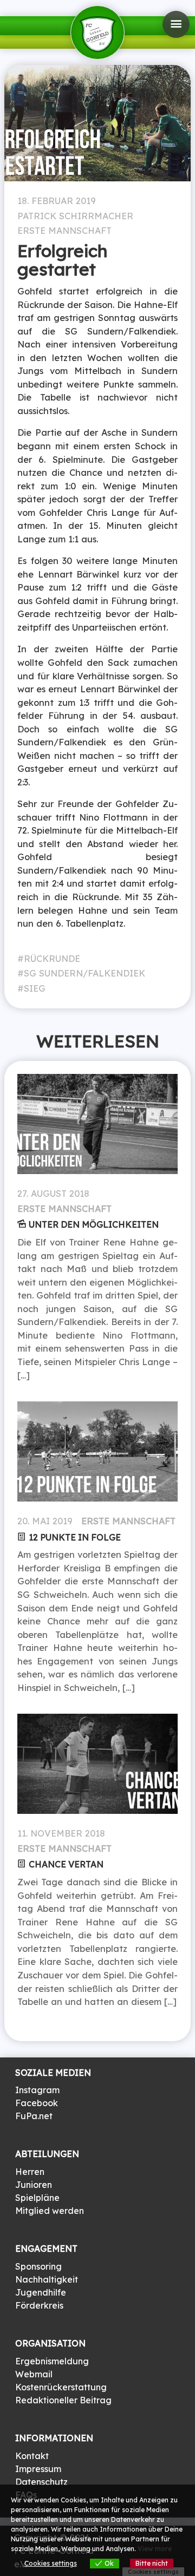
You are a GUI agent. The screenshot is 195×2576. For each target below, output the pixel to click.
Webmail (34, 2374)
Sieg (35, 988)
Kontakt (32, 2456)
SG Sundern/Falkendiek (84, 973)
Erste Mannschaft (64, 231)
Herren (30, 2172)
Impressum (38, 2469)
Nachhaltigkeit (47, 2279)
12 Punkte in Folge (75, 1537)
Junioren (34, 2185)
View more (155, 2549)
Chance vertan (66, 1864)
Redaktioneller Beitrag (63, 2400)
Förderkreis (39, 2305)
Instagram (37, 2090)
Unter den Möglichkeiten (94, 1224)
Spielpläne (37, 2198)
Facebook (37, 2103)
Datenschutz (41, 2482)
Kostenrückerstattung (61, 2387)
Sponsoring (38, 2266)
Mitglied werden (50, 2211)
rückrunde (52, 959)
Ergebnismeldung (52, 2361)
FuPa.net (34, 2116)
